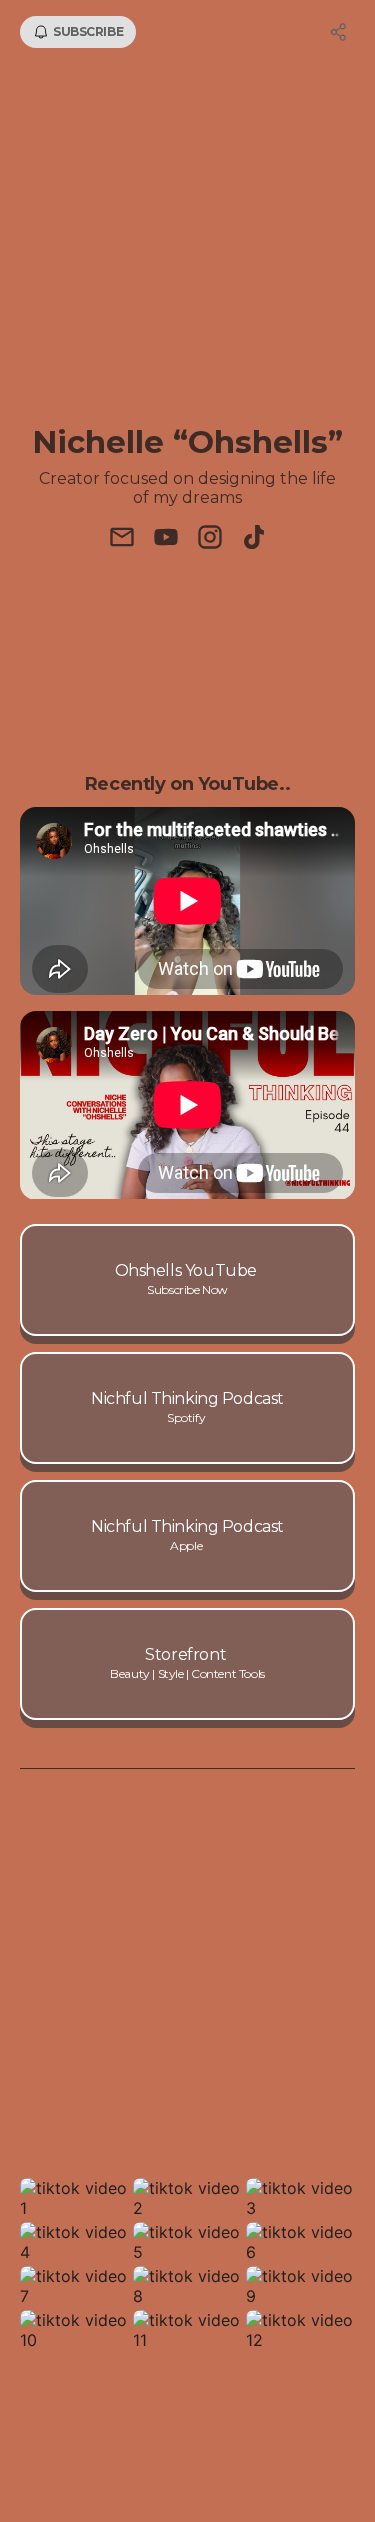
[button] (74, 2198)
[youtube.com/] (166, 539)
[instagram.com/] (210, 539)
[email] (122, 539)
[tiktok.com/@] (254, 539)
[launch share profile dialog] (339, 32)
